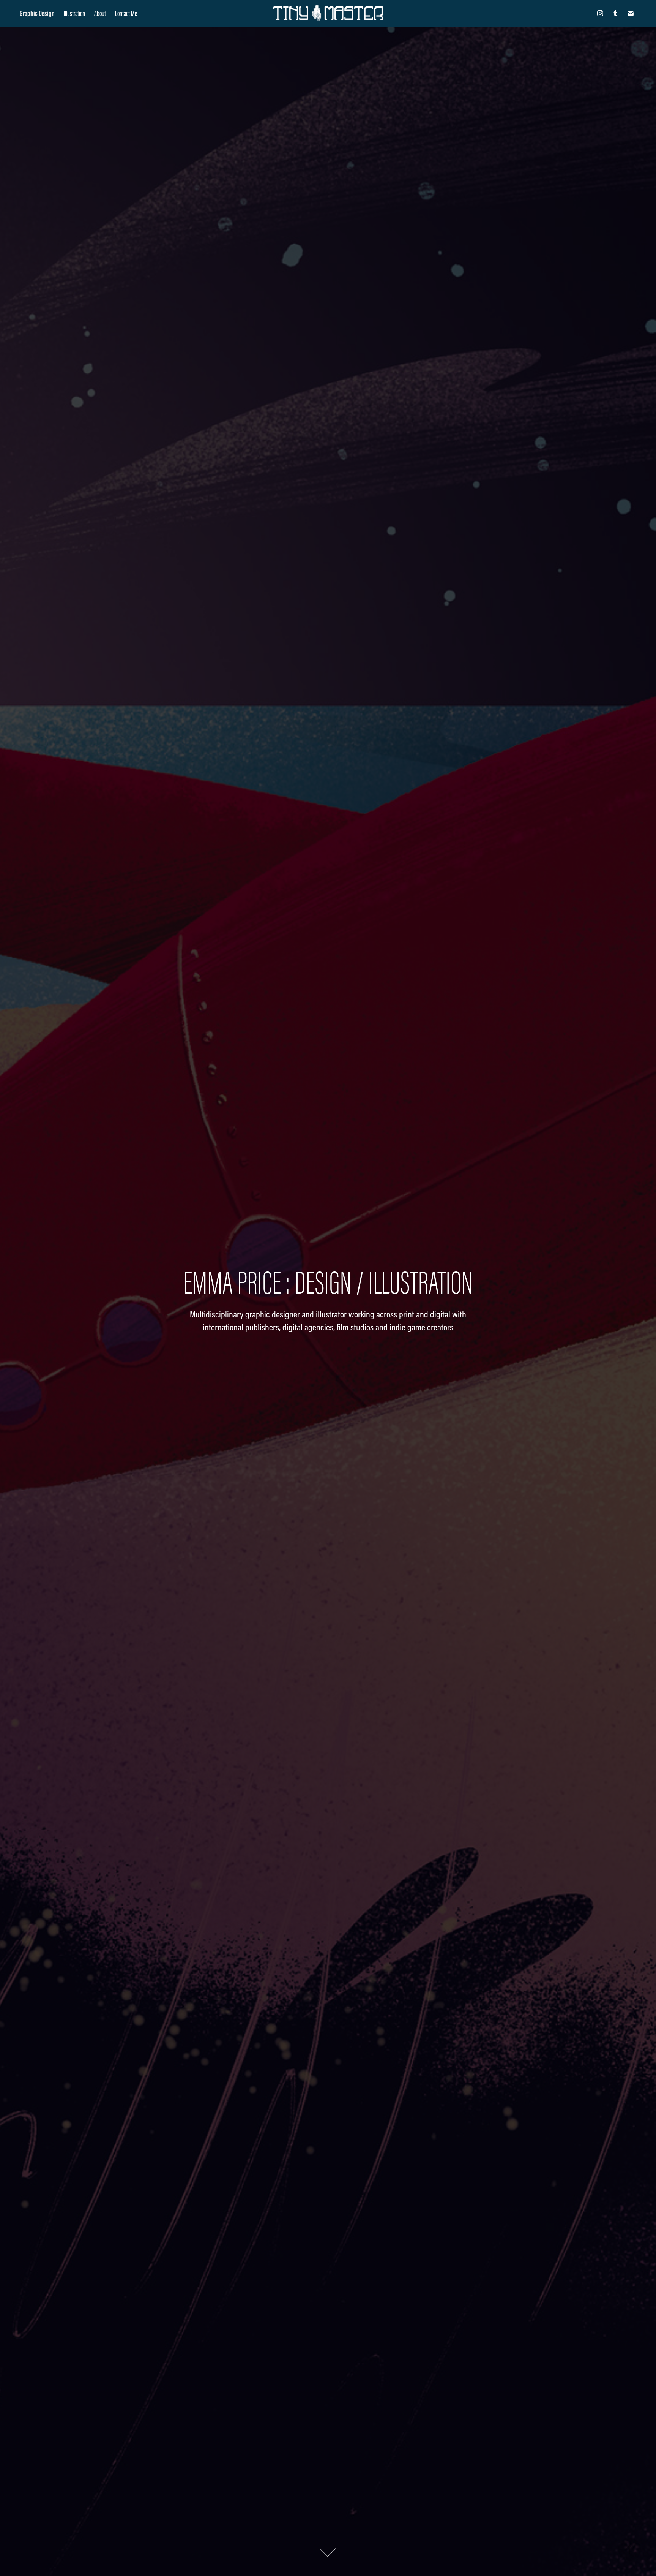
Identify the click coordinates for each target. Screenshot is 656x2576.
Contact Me (126, 13)
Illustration (74, 13)
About (100, 13)
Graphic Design (37, 13)
